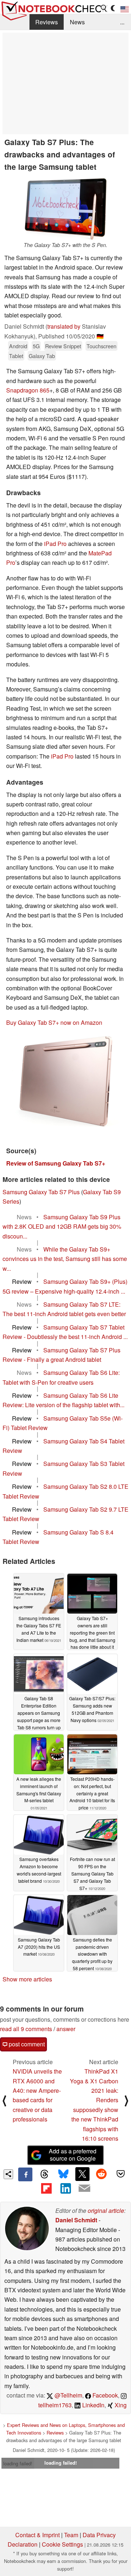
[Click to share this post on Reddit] (102, 2174)
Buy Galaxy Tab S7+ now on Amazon (54, 1022)
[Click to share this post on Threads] (44, 2174)
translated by (64, 326)
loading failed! (18, 2463)
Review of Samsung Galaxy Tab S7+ (56, 1163)
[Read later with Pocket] (120, 2174)
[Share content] (9, 2174)
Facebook (104, 2395)
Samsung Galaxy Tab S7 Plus (41, 1192)
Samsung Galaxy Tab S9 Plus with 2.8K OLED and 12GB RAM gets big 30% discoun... (62, 1227)
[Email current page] (84, 2189)
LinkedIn (93, 2405)
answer (66, 2029)
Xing (120, 2405)
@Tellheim (68, 2395)
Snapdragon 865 (28, 390)
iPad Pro (55, 544)
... (122, 22)
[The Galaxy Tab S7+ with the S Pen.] (65, 208)
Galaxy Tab (42, 356)
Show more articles (27, 1979)
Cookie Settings (62, 2544)
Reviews (47, 22)
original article (106, 2211)
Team (71, 2535)
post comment (26, 2044)
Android (18, 346)
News (77, 22)
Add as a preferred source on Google (73, 2155)
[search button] (104, 8)
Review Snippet (63, 346)
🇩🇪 (100, 336)
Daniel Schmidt (76, 2220)
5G (36, 346)
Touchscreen (102, 346)
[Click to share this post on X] (82, 2174)
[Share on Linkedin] (65, 2188)
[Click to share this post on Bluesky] (63, 2174)
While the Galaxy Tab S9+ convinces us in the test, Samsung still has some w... (65, 1259)
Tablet (16, 356)
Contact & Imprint (37, 2535)
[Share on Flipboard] (46, 2188)
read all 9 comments (26, 2029)
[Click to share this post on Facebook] (25, 2174)
